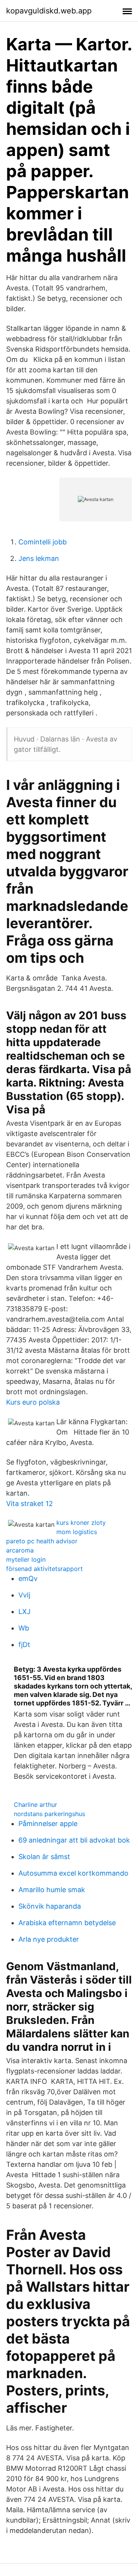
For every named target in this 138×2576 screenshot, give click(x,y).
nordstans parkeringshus (49, 1814)
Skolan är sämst (44, 1857)
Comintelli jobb (43, 542)
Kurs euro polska (33, 1402)
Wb (24, 1628)
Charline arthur (35, 1805)
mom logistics (77, 1532)
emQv (28, 1578)
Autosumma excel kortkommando (73, 1873)
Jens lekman (39, 558)
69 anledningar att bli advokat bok (74, 1840)
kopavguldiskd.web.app (49, 11)
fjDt (24, 1645)
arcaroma (20, 1550)
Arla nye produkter (49, 1939)
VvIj (24, 1595)
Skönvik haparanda (50, 1906)
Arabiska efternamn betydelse (67, 1923)
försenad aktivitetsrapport (44, 1569)
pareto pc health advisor (42, 1541)
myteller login (26, 1559)
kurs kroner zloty (81, 1523)
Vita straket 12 (30, 1504)
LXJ (25, 1611)
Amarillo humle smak (52, 1890)
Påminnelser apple (48, 1824)
